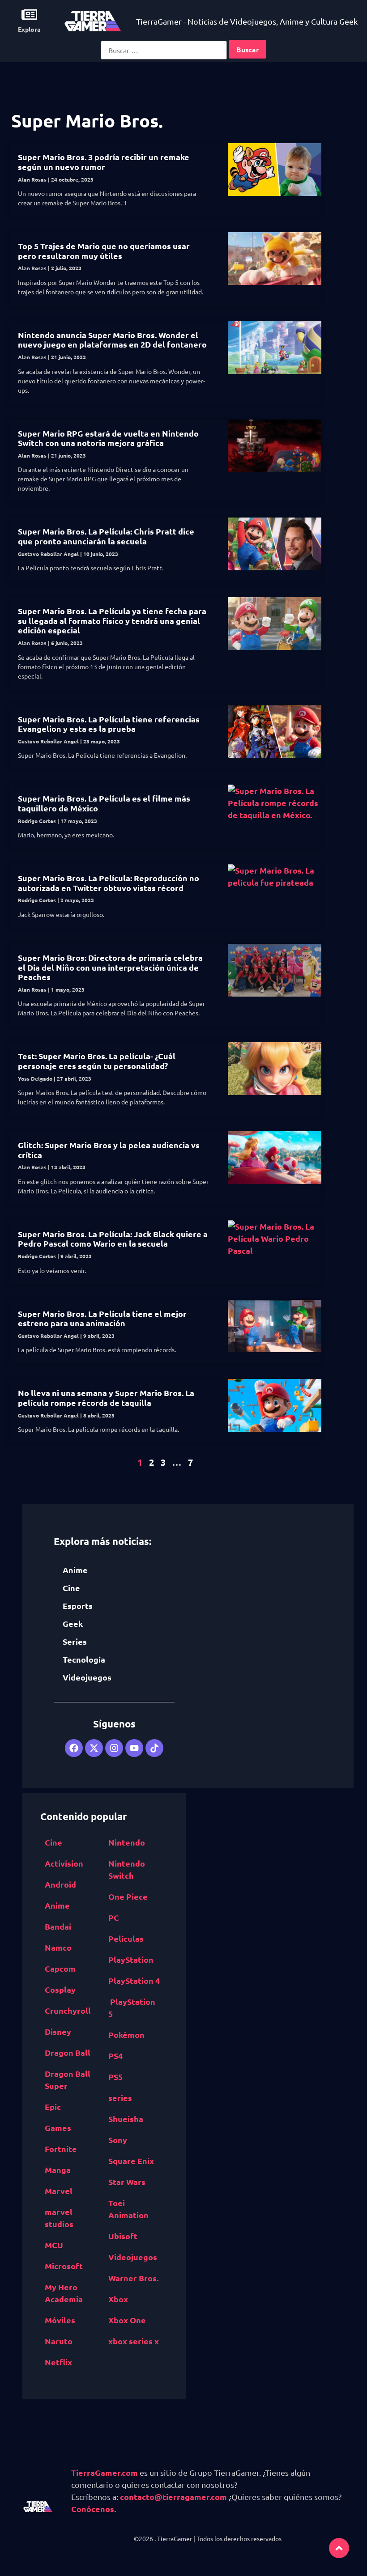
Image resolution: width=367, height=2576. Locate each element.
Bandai (58, 1926)
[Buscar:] (164, 50)
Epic (53, 2107)
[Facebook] (74, 1748)
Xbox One (127, 2320)
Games (58, 2128)
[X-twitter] (94, 1748)
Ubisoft (123, 2236)
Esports (78, 1606)
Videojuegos (87, 1677)
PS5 (115, 2077)
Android (60, 1884)
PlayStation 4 (134, 1980)
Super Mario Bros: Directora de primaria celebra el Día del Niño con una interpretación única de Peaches (110, 967)
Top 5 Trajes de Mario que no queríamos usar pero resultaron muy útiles (104, 251)
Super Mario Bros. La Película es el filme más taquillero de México (104, 803)
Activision (64, 1863)
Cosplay (60, 1989)
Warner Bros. (133, 2278)
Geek (73, 1623)
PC (114, 1917)
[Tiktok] (154, 1748)
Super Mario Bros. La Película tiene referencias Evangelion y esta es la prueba (109, 724)
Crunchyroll (68, 2010)
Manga (58, 2170)
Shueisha (126, 2119)
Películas (126, 1938)
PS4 (115, 2056)
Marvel (59, 2191)
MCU (54, 2245)
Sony (118, 2140)
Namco (58, 1947)
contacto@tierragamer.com (173, 2497)
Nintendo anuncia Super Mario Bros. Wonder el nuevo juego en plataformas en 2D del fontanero (112, 340)
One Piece (128, 1896)
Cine (71, 1588)
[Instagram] (114, 1748)
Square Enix (131, 2161)
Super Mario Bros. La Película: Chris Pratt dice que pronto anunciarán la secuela (106, 536)
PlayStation (131, 1959)
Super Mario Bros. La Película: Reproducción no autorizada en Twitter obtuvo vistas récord (109, 883)
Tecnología (84, 1659)
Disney (58, 2031)
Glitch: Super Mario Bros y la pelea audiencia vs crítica (109, 1150)
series (120, 2098)
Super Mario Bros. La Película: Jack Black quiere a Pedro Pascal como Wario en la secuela (113, 1239)
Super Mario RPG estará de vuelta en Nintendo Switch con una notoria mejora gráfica (108, 438)
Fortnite (61, 2149)
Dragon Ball (68, 2052)
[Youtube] (134, 1748)
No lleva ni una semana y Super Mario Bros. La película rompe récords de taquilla (106, 1398)
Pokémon (126, 2035)
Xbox (118, 2299)
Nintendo (127, 1842)
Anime (75, 1570)
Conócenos (93, 2509)
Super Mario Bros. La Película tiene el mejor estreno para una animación (102, 1318)
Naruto (59, 2341)
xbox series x (134, 2341)
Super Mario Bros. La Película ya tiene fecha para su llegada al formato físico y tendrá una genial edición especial (112, 620)
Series (75, 1641)
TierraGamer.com (105, 2472)
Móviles (60, 2320)
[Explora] (29, 15)
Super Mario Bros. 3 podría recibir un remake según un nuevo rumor (104, 162)
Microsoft (64, 2266)
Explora (29, 29)
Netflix (58, 2362)
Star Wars (127, 2182)
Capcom (60, 1968)
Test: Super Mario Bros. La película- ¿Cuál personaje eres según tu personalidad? (97, 1061)
